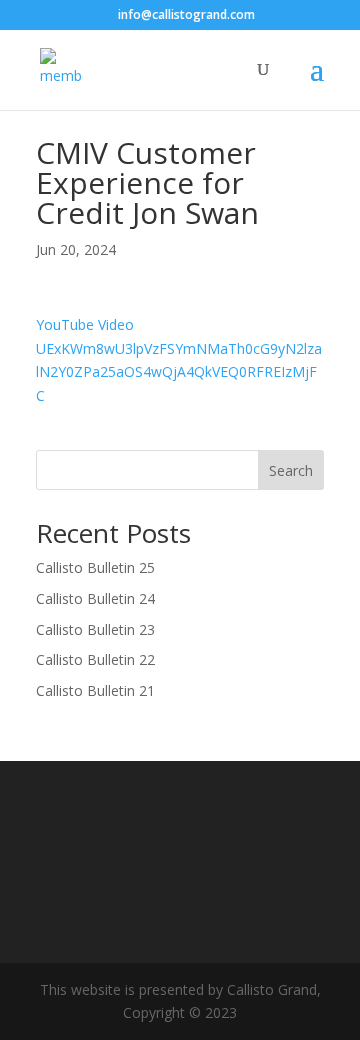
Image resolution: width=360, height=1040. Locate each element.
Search (291, 470)
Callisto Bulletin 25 (95, 567)
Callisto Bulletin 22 (95, 659)
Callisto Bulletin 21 (95, 690)
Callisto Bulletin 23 (95, 629)
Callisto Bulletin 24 (95, 598)
